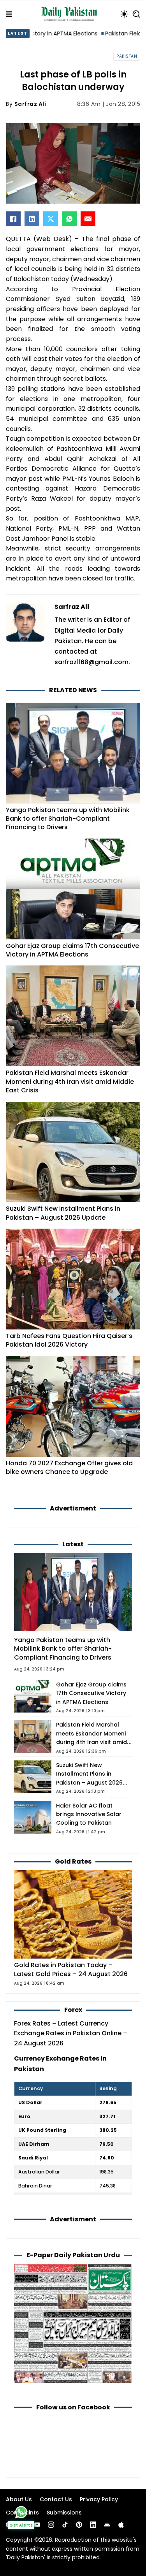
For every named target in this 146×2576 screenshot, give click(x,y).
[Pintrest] (79, 2525)
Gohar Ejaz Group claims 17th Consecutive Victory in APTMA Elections (72, 950)
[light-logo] (71, 14)
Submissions (64, 2513)
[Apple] (121, 2525)
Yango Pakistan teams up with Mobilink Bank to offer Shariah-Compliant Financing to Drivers (68, 819)
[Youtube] (37, 2525)
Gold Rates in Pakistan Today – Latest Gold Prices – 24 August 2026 (71, 1969)
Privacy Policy (99, 2499)
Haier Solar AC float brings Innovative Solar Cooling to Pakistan (89, 1814)
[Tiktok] (65, 2525)
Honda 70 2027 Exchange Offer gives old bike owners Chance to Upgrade (69, 1467)
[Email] (88, 219)
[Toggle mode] (124, 14)
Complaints (22, 2513)
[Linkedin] (93, 2525)
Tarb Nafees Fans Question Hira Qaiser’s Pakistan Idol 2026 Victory (69, 1340)
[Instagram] (51, 2525)
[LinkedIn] (32, 219)
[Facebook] (13, 219)
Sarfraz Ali (30, 104)
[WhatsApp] (69, 219)
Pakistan (127, 56)
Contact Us (56, 2499)
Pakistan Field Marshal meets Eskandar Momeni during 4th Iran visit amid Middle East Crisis (70, 1081)
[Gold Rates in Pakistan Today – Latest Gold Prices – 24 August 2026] (73, 1914)
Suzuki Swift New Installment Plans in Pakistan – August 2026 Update (63, 1213)
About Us (19, 2499)
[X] (51, 219)
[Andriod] (107, 2525)
